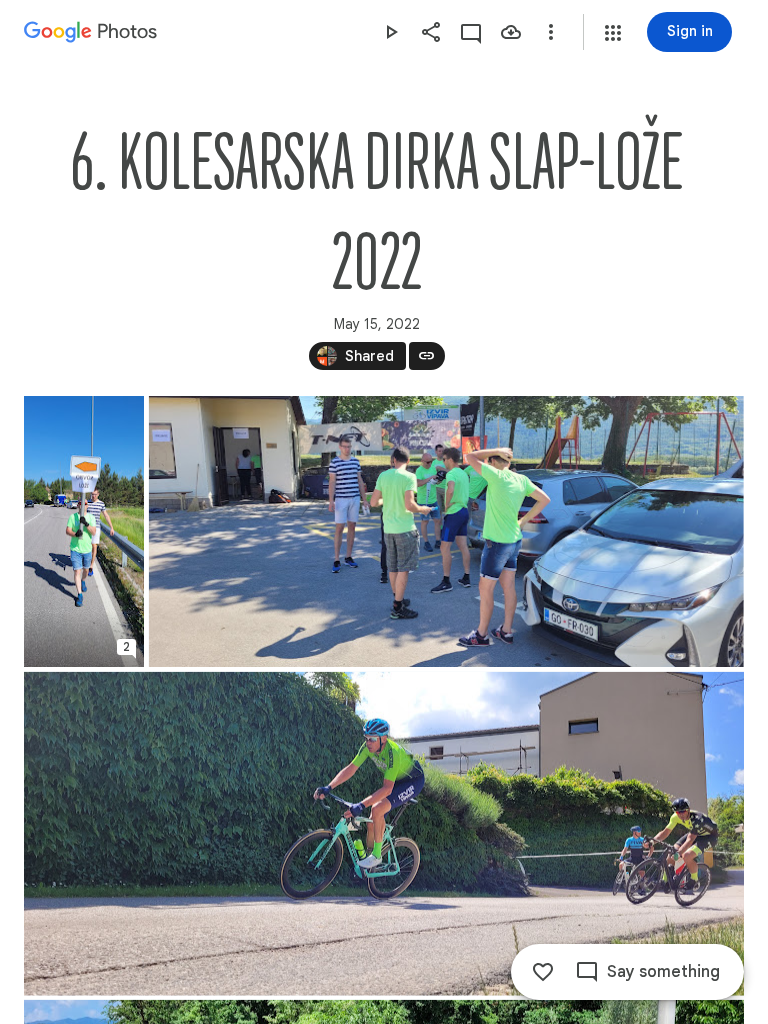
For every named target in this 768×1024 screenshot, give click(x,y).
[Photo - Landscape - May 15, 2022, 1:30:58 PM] (384, 834)
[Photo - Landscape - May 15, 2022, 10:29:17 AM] (446, 531)
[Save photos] (511, 32)
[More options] (551, 32)
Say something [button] (663, 972)
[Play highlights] (391, 32)
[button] (613, 33)
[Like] (543, 972)
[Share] (431, 32)
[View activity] (471, 32)
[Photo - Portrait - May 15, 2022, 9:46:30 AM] (84, 531)
